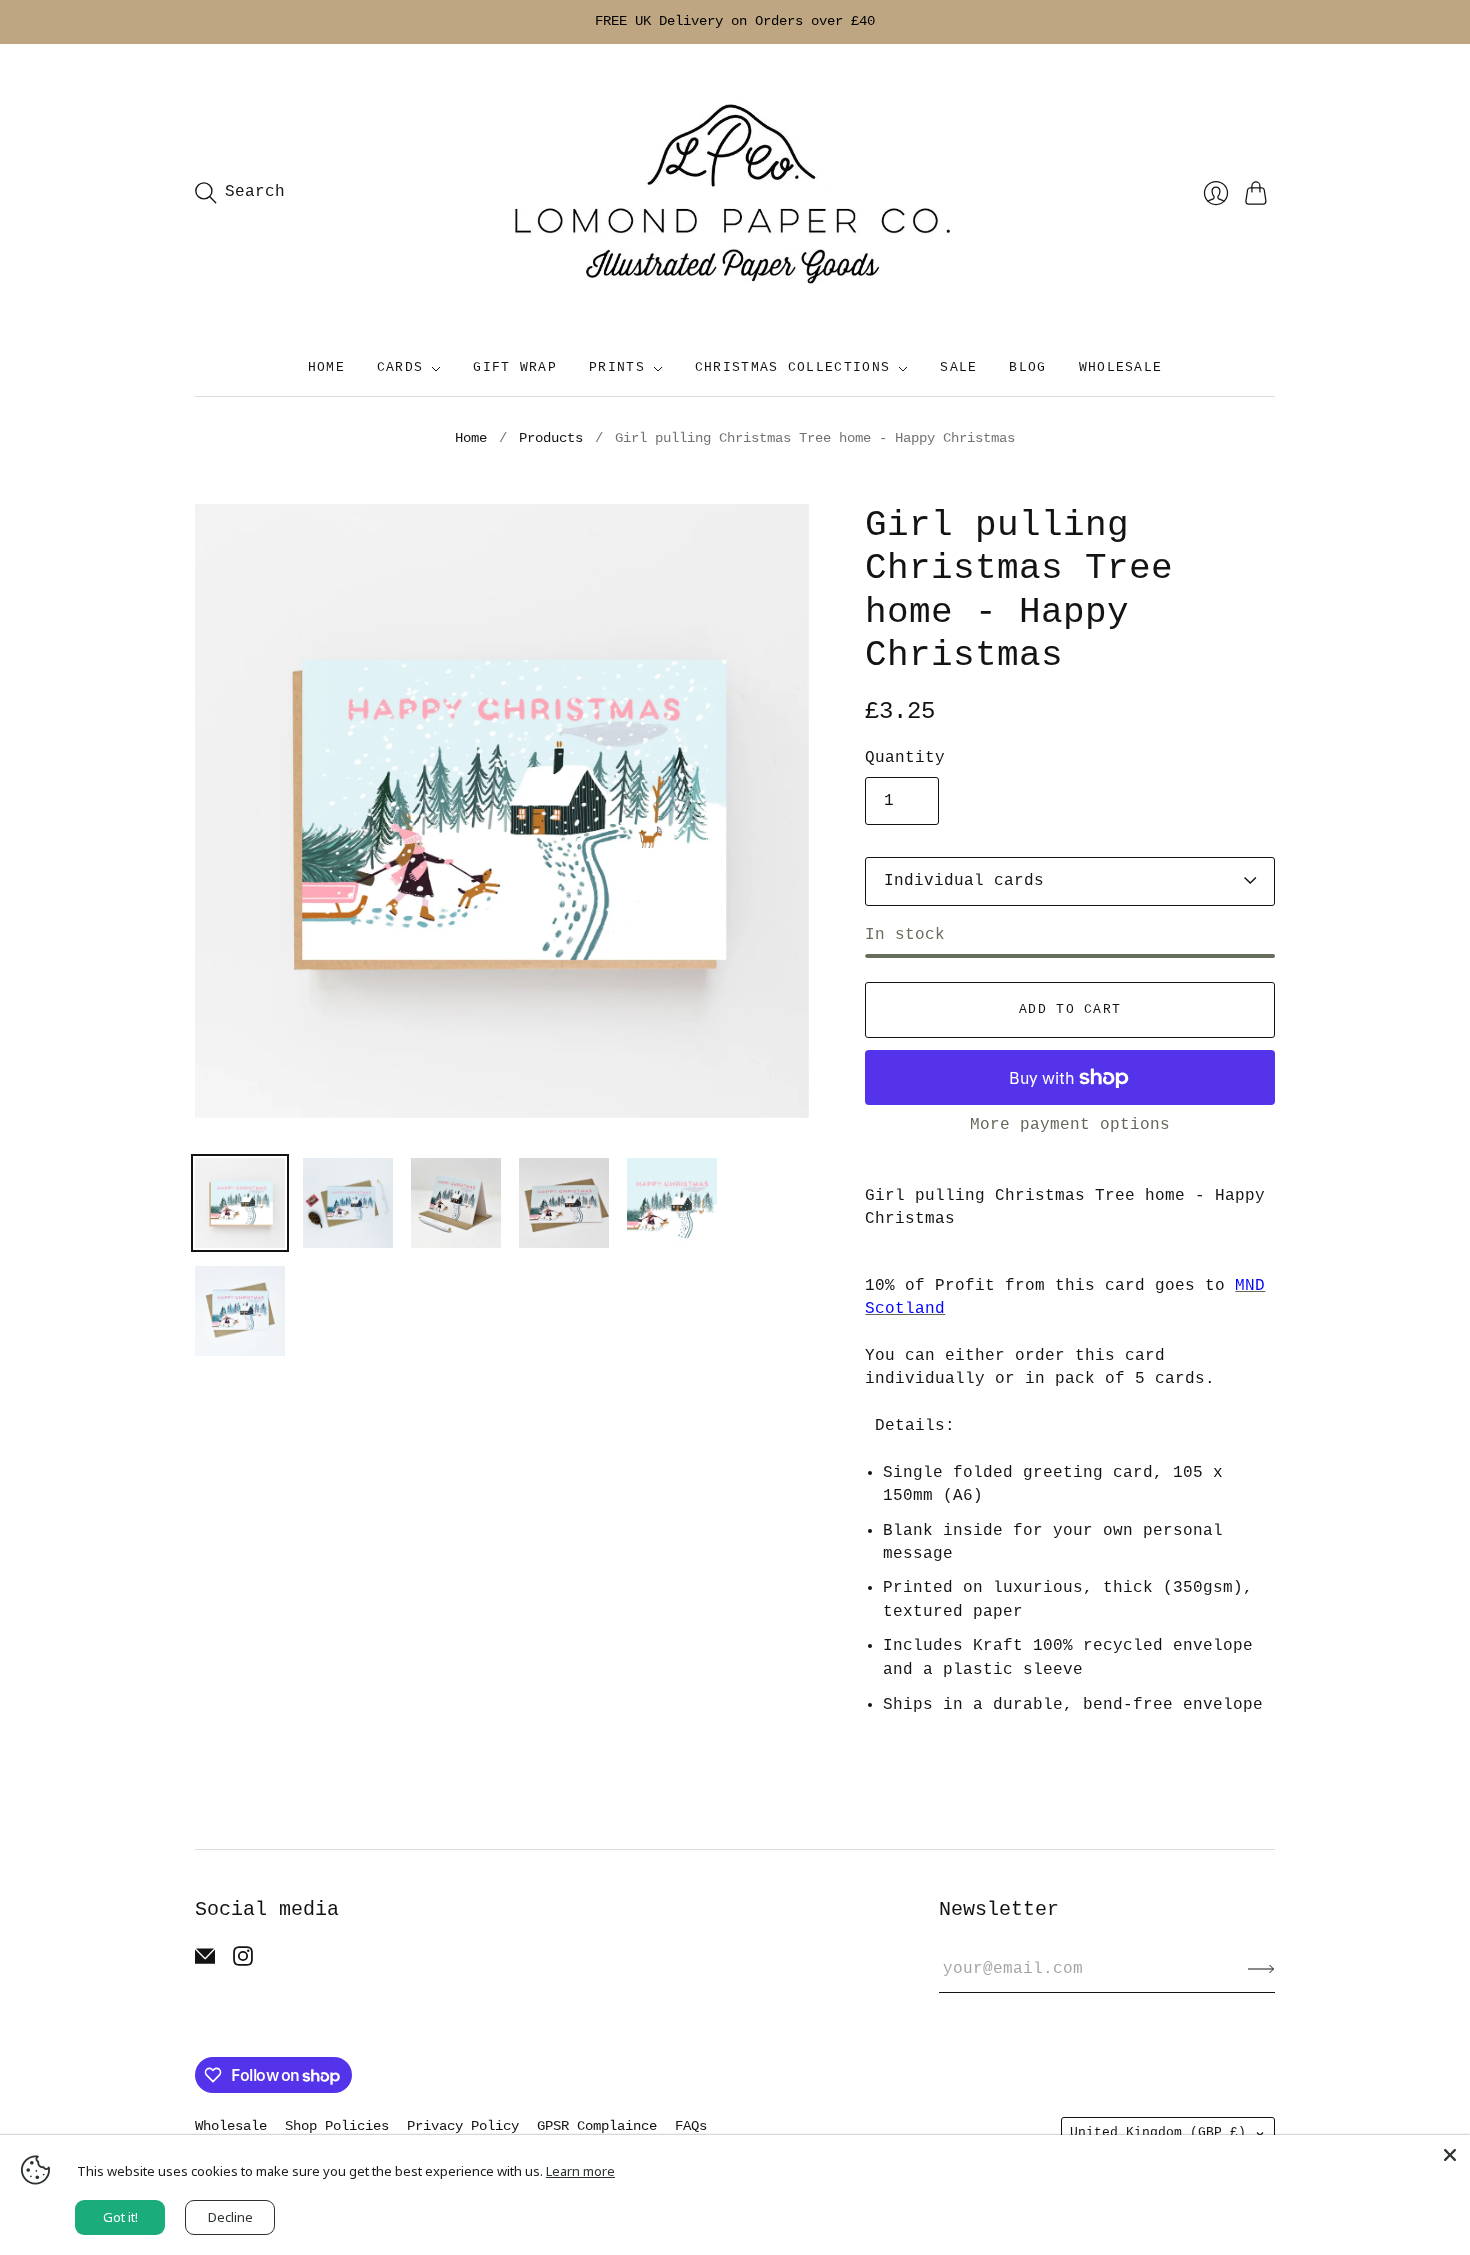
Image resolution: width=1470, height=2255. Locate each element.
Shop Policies (337, 2126)
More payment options (1070, 1125)
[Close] (1450, 2155)
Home (326, 367)
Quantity (905, 758)
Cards (400, 367)
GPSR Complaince (597, 2126)
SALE (958, 367)
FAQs (691, 2126)
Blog (1027, 367)
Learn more (580, 2171)
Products (551, 438)
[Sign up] (1261, 1969)
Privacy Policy (463, 2126)
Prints (617, 367)
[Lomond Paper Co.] (735, 193)
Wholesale (231, 2126)
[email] (205, 1962)
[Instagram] (243, 1962)
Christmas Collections (792, 367)
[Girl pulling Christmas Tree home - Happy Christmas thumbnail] (240, 1203)
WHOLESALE (1121, 367)
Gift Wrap (515, 367)
